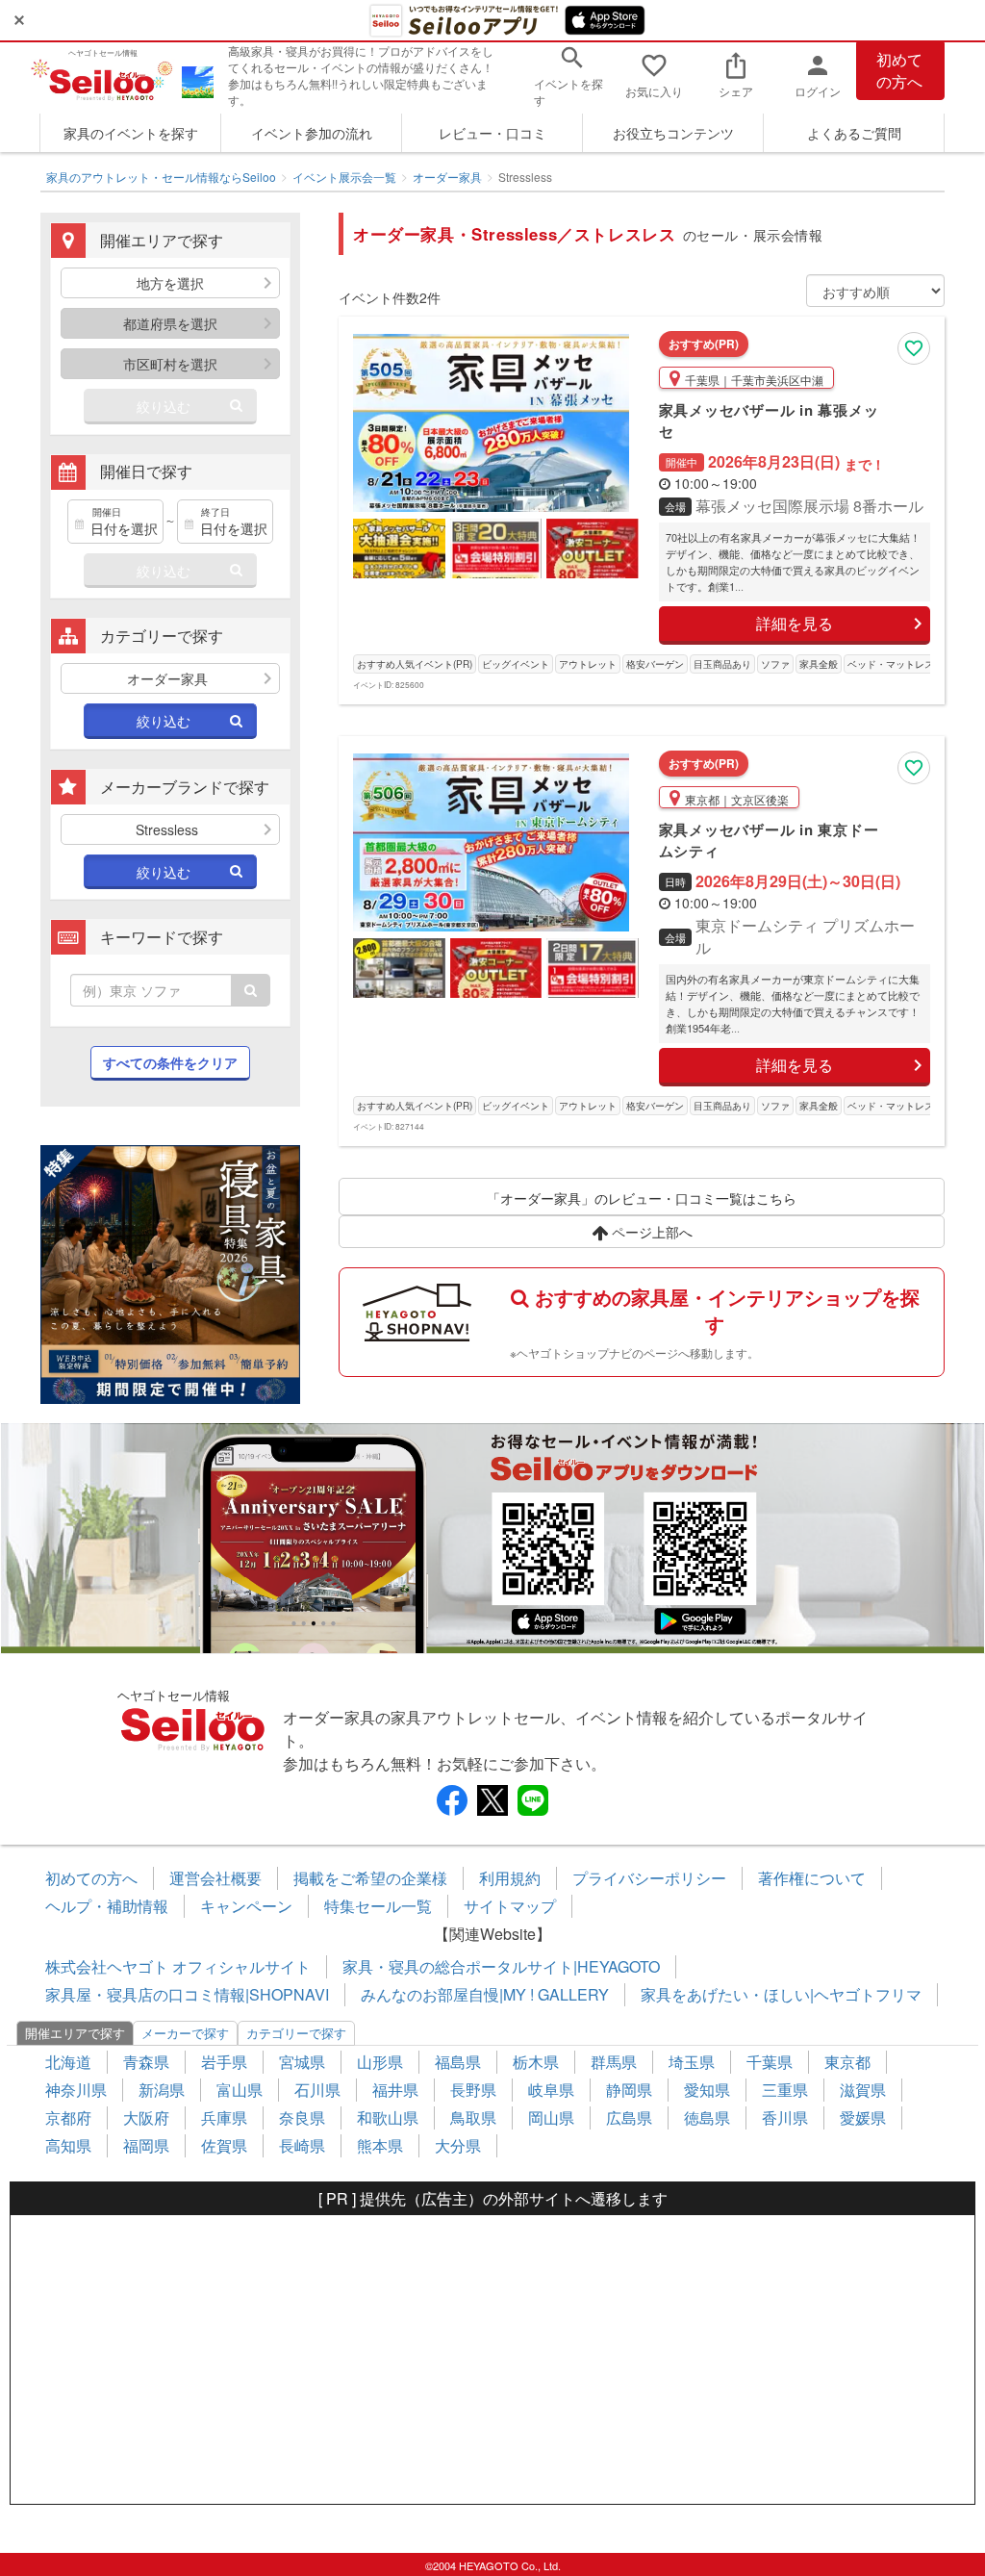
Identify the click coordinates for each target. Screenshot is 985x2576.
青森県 (146, 2062)
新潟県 (162, 2090)
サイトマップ (510, 1906)
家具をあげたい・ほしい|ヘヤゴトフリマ (781, 1994)
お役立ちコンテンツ (673, 133)
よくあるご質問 (854, 133)
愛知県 (707, 2090)
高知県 (68, 2145)
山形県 (380, 2062)
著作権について (812, 1878)
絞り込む (164, 406)
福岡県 (146, 2145)
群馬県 (614, 2062)
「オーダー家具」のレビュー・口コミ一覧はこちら (642, 1198)
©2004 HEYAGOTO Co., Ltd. (493, 2565)
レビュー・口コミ (492, 133)
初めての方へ (899, 70)
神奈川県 (76, 2090)
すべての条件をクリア (170, 1062)
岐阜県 (551, 2090)
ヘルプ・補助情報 (107, 1906)
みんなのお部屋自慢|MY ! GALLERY (485, 1994)
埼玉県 (692, 2062)
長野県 (473, 2090)
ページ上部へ (650, 1232)
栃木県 (536, 2062)
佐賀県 (224, 2145)
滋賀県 (863, 2090)
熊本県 (380, 2145)
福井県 (395, 2090)
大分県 (458, 2145)
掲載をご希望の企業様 (370, 1878)
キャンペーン (246, 1906)
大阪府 (146, 2117)
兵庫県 (224, 2117)
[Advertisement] (492, 2359)
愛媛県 (863, 2117)
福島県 (458, 2062)
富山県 (240, 2090)
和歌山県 (388, 2117)
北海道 (68, 2062)
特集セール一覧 (378, 1906)
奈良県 (302, 2117)
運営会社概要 (215, 1878)
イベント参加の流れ (312, 133)
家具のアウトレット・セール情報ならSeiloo (161, 177)
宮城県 (302, 2062)
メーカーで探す (185, 2033)
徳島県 (707, 2117)
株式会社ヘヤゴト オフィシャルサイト (178, 1966)
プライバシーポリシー (649, 1878)
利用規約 (510, 1878)
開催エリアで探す (75, 2033)
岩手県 (224, 2062)
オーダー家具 (447, 177)
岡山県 (551, 2117)
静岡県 (629, 2090)
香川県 (785, 2117)
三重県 (785, 2090)
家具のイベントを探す (131, 133)
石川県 (317, 2090)
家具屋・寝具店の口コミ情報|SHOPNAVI (187, 1994)
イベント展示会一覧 (344, 177)
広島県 (629, 2117)
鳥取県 (473, 2117)
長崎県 (302, 2145)
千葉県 (770, 2062)
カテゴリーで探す (296, 2033)
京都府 (68, 2117)
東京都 (847, 2062)
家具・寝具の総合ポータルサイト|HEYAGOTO (501, 1966)
